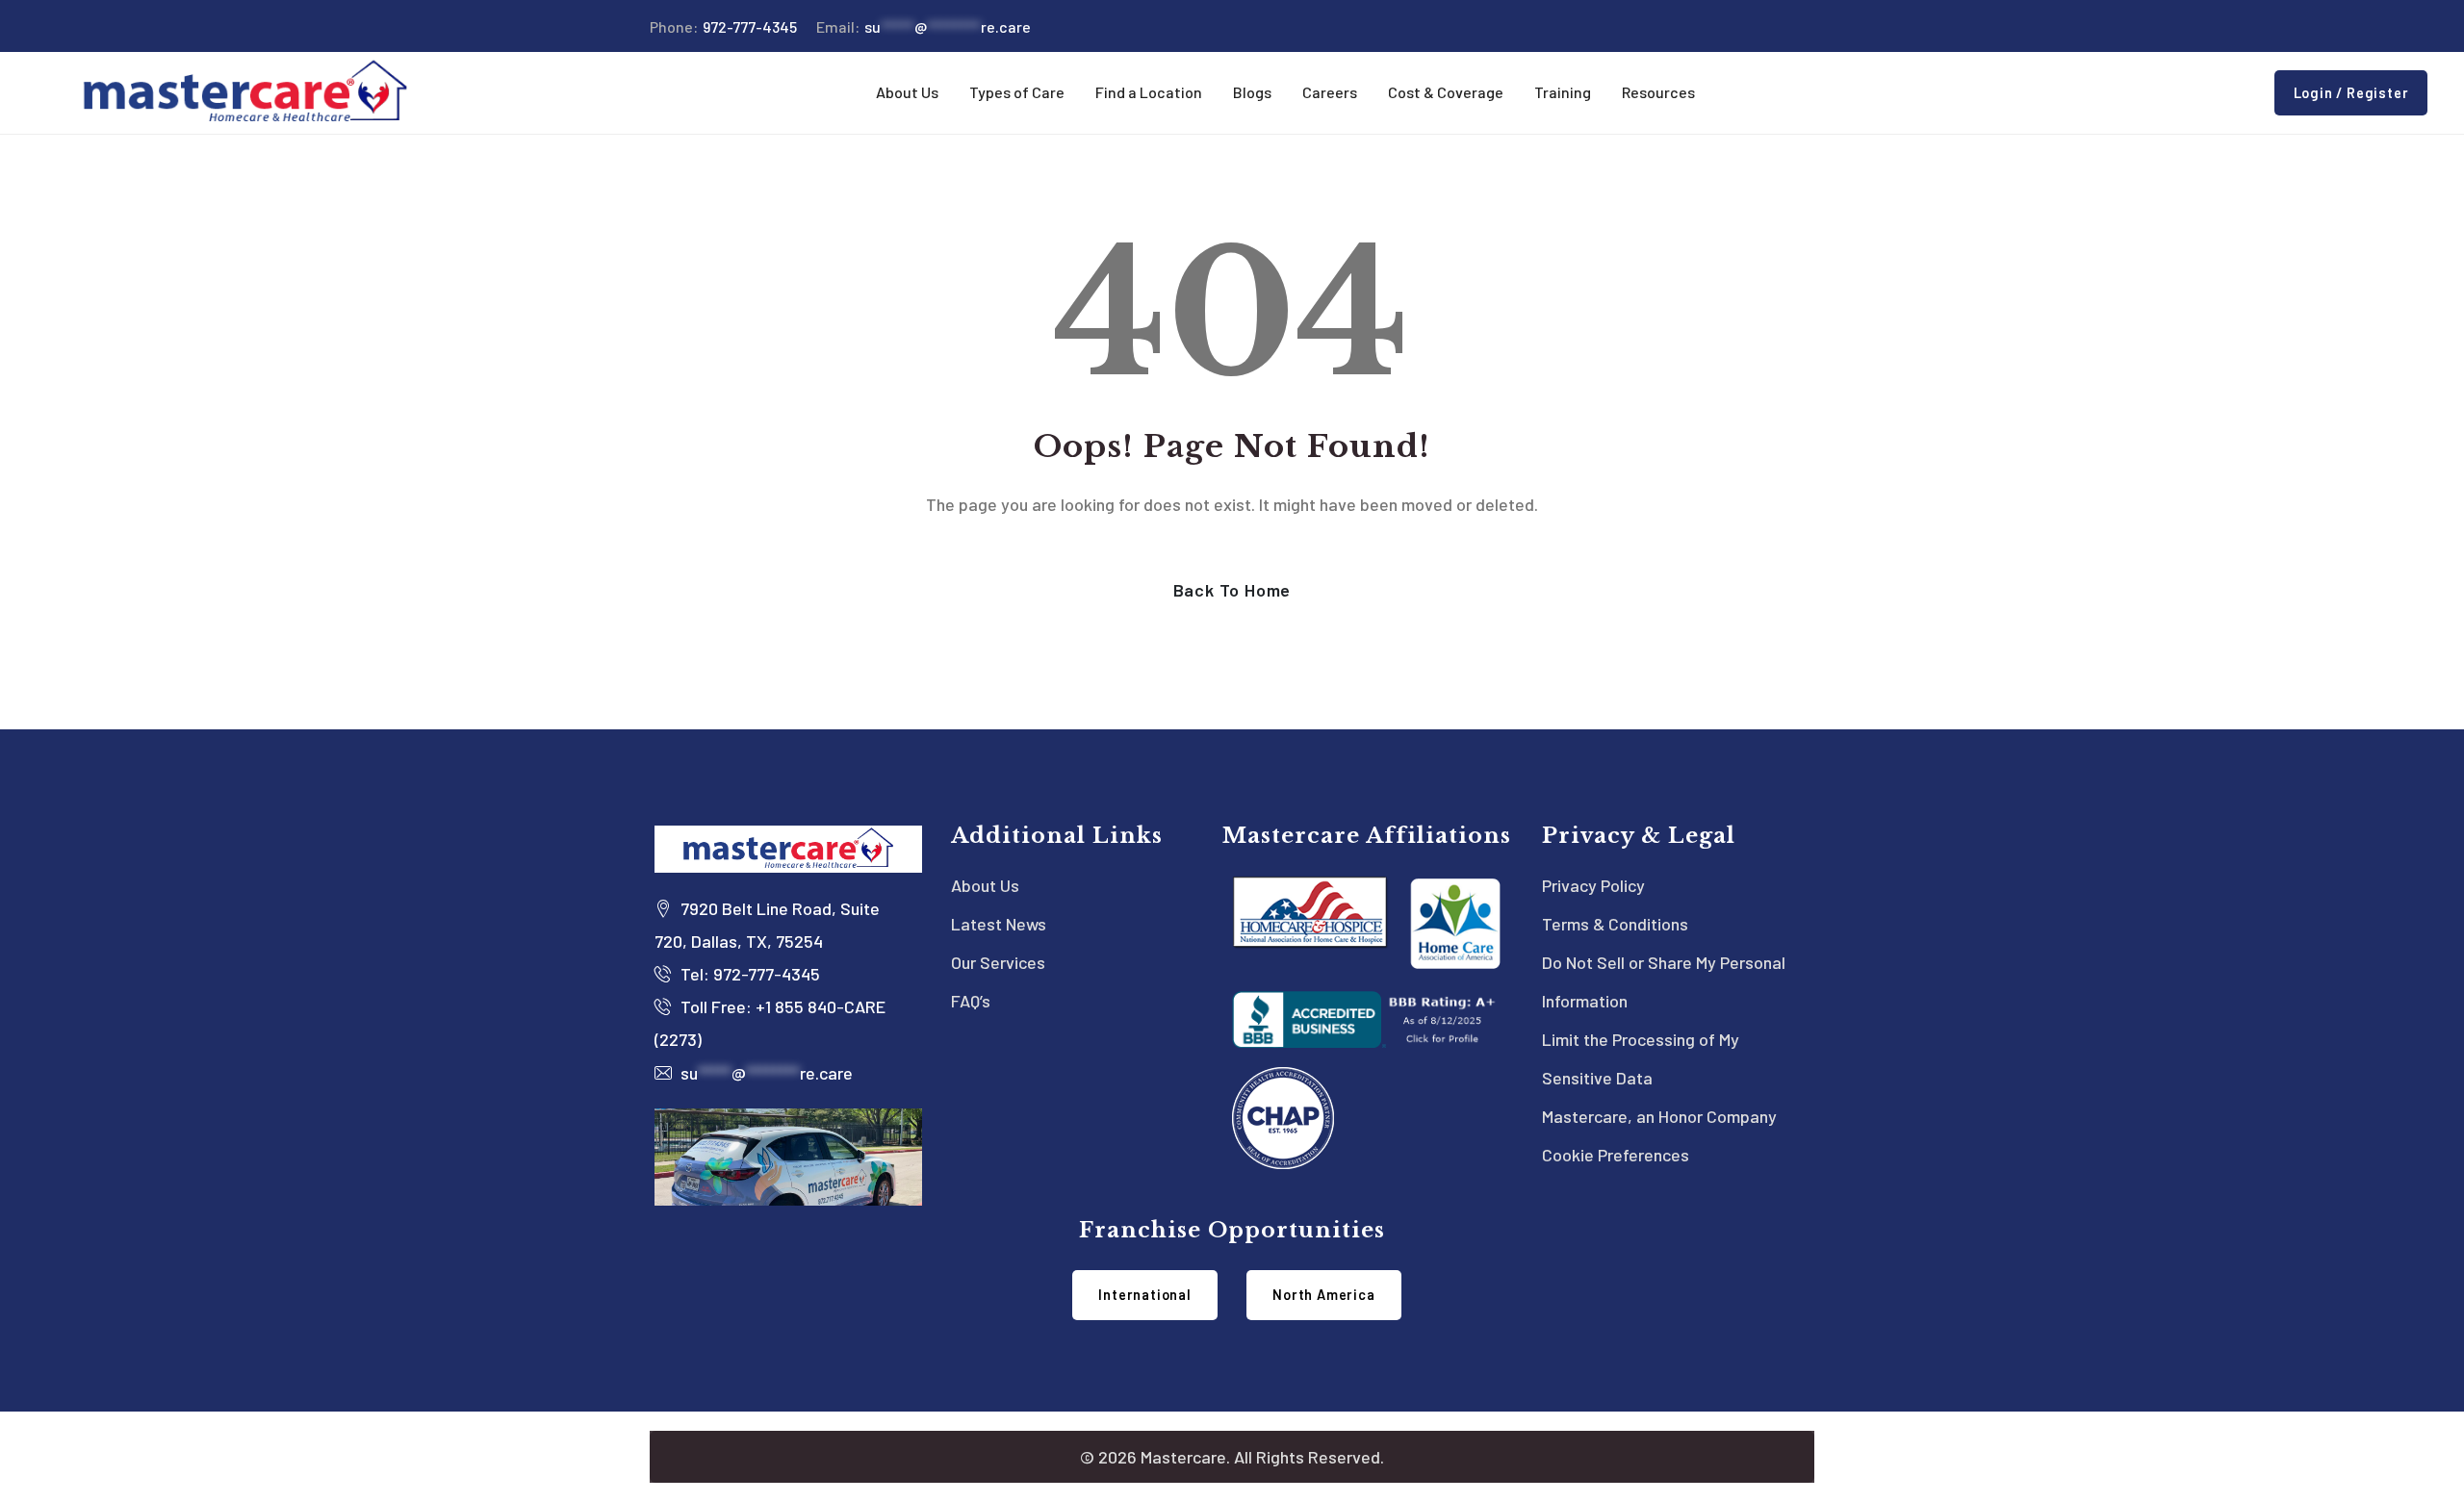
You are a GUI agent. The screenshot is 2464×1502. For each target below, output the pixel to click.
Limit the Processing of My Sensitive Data (1641, 1058)
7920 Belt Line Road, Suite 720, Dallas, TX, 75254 (767, 925)
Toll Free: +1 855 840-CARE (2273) (770, 1023)
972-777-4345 (723, 26)
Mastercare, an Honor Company (1659, 1116)
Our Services (998, 962)
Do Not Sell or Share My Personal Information (1664, 981)
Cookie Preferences (1616, 1155)
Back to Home (1232, 590)
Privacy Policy (1593, 885)
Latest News (999, 924)
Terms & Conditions (1615, 924)
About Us (985, 885)
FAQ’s (971, 1001)
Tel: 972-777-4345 (748, 974)
